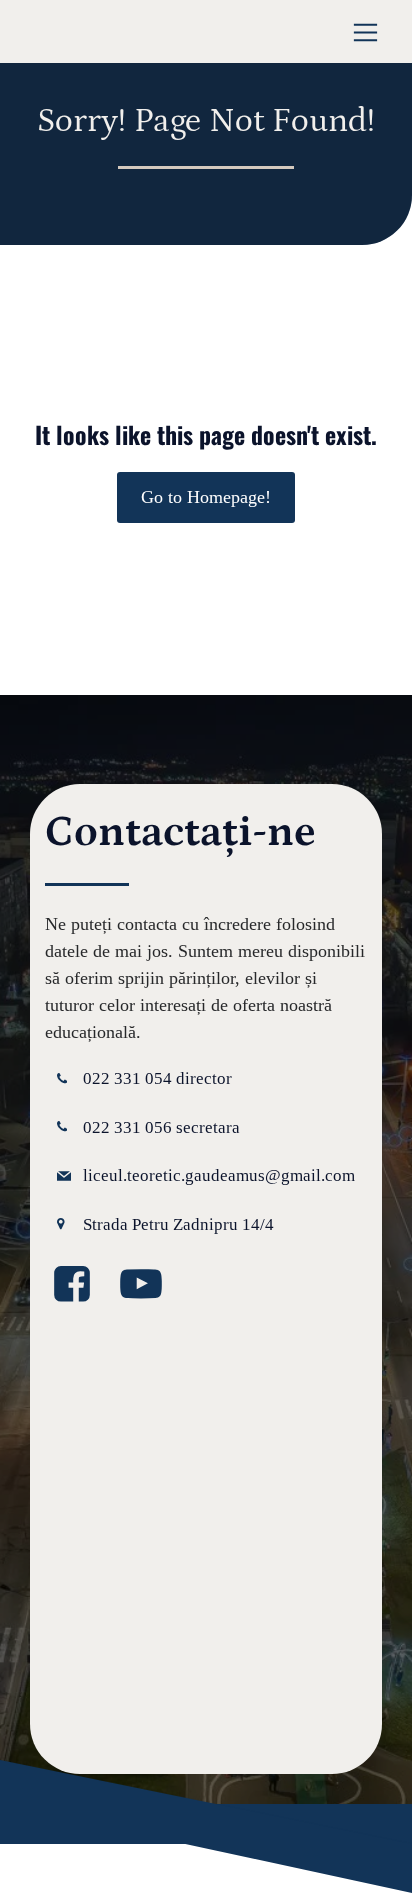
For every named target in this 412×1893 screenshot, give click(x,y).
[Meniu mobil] (365, 31)
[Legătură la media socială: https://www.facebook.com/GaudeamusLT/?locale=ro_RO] (79, 1285)
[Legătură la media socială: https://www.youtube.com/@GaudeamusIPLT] (148, 1285)
